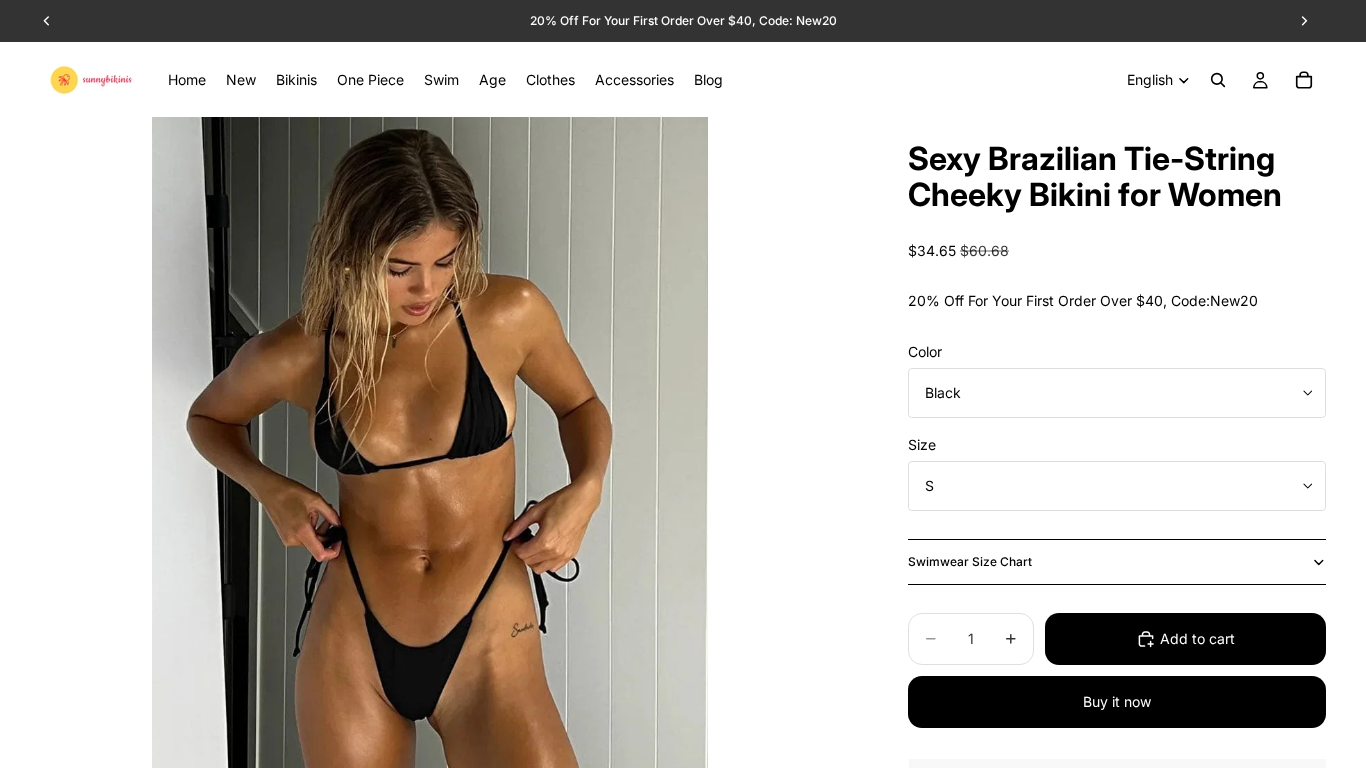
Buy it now (1117, 701)
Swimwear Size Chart (970, 561)
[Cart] (1304, 80)
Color (925, 351)
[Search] (1218, 80)
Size (922, 444)
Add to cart (1197, 638)
